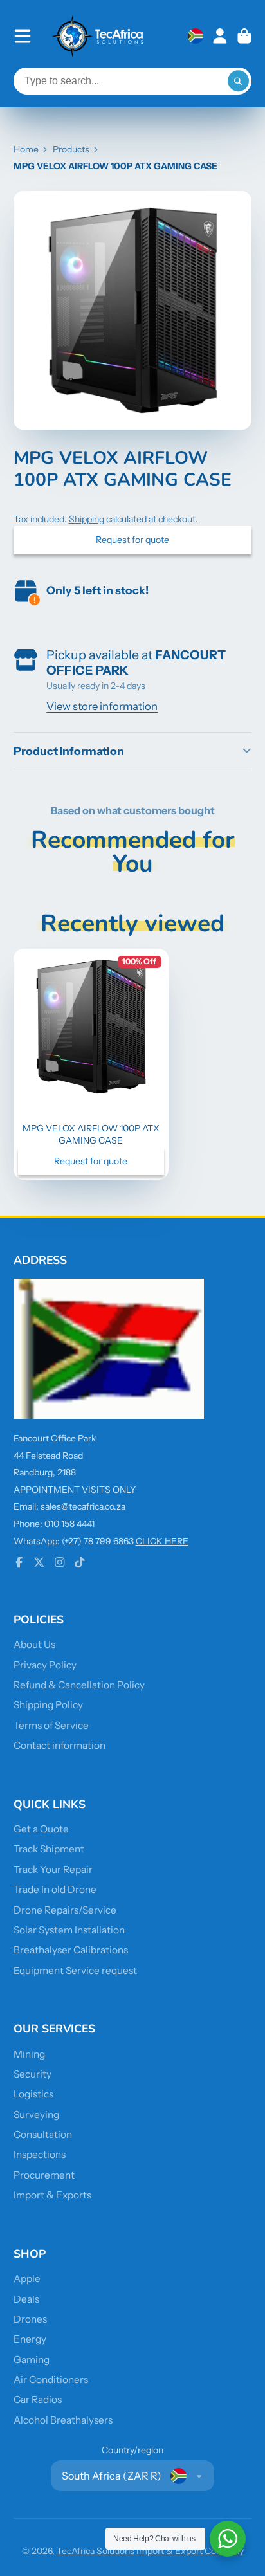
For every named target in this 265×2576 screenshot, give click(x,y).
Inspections (40, 2154)
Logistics (33, 2094)
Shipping (87, 519)
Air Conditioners (51, 2380)
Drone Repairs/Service (65, 1910)
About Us (34, 1644)
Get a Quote (41, 1829)
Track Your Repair (53, 1869)
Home (26, 149)
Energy (30, 2339)
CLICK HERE (162, 1541)
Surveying (36, 2115)
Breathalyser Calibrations (71, 1950)
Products (71, 149)
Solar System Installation (69, 1930)
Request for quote (132, 540)
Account (220, 36)
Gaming (32, 2360)
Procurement (44, 2175)
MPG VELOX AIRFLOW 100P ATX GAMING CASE (91, 1064)
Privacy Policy (45, 1665)
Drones (30, 2319)
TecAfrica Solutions (96, 2551)
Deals (26, 2299)
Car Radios (38, 2399)
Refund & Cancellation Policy (79, 1685)
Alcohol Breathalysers (63, 2420)
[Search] (239, 81)
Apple (27, 2279)
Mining (29, 2054)
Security (32, 2074)
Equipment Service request (75, 1970)
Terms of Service (51, 1725)
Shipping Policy (48, 1705)
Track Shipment (49, 1849)
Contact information (59, 1745)
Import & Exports (52, 2195)
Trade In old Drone (55, 1889)
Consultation (43, 2134)
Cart (244, 36)
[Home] (98, 36)
